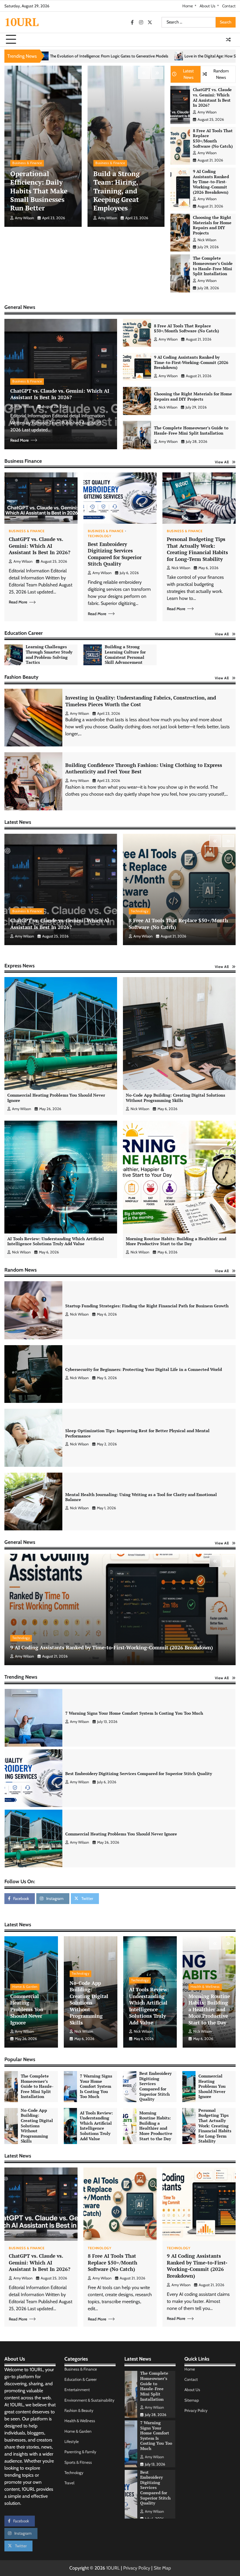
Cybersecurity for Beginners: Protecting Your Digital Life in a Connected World (144, 1369)
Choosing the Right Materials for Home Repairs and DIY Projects (212, 225)
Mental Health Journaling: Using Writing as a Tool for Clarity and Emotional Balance (141, 1497)
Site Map (162, 2568)
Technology (100, 536)
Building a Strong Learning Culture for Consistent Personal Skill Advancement (125, 655)
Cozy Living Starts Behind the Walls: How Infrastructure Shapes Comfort (172, 56)
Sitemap (192, 2400)
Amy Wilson (24, 218)
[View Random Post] (228, 40)
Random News (221, 74)
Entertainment (77, 2390)
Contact (229, 6)
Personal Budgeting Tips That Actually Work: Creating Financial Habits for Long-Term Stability (197, 549)
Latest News (188, 74)
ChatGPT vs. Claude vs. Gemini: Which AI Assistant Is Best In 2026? (212, 97)
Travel (69, 2483)
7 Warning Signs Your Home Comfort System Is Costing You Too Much (134, 1774)
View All (222, 462)
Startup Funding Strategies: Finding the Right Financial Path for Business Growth (147, 1306)
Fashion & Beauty (79, 2410)
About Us (208, 6)
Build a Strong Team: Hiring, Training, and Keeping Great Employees (116, 191)
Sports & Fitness (78, 2462)
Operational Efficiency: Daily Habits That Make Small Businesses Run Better (39, 191)
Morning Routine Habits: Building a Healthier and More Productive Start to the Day (176, 1241)
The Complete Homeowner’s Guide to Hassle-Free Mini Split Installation (213, 266)
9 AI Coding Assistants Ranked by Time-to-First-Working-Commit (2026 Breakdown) (211, 182)
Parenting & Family (80, 2452)
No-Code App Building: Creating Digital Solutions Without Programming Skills (175, 1098)
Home (188, 6)
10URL (22, 22)
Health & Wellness (205, 1987)
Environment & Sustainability (89, 2400)
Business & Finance (27, 163)
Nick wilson (207, 240)
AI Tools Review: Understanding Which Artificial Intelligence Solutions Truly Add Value (56, 1241)
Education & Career (80, 2379)
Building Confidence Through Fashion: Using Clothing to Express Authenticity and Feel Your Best (144, 768)
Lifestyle (72, 2441)
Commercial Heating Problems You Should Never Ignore (56, 1098)
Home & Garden (25, 1987)
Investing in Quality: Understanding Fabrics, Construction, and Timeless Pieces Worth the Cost (141, 701)
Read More (19, 440)
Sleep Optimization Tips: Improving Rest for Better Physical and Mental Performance (137, 1433)
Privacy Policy (196, 2410)
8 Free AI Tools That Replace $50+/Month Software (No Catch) (213, 138)
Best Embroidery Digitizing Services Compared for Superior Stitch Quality (115, 554)
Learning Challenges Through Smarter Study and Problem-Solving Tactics (49, 655)
